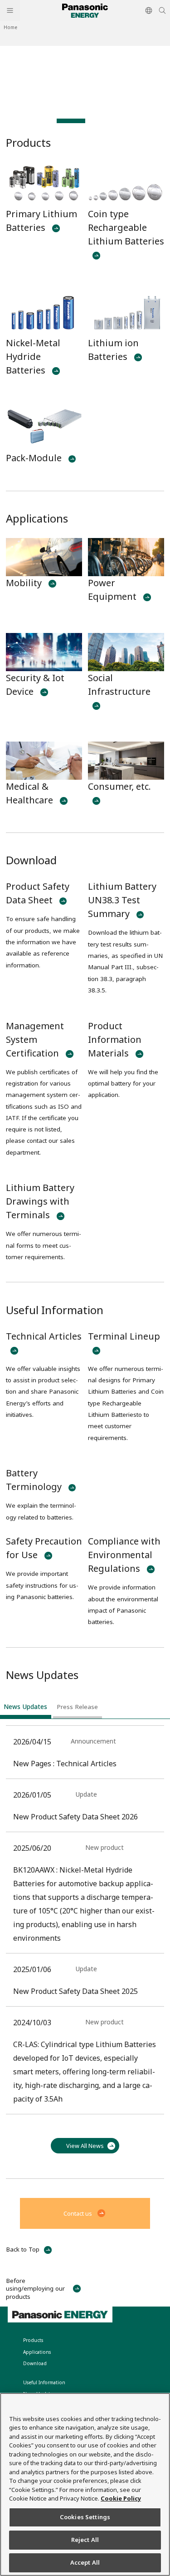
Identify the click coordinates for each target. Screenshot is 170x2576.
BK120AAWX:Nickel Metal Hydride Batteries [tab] (100, 121)
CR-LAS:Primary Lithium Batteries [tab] (128, 121)
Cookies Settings (85, 2517)
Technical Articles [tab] (14, 121)
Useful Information (55, 1310)
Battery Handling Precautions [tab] (43, 121)
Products (28, 142)
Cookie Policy (121, 2498)
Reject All (85, 2540)
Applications (37, 518)
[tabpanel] (85, 78)
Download (31, 860)
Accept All (85, 2562)
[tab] (26, 1709)
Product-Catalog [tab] (71, 121)
